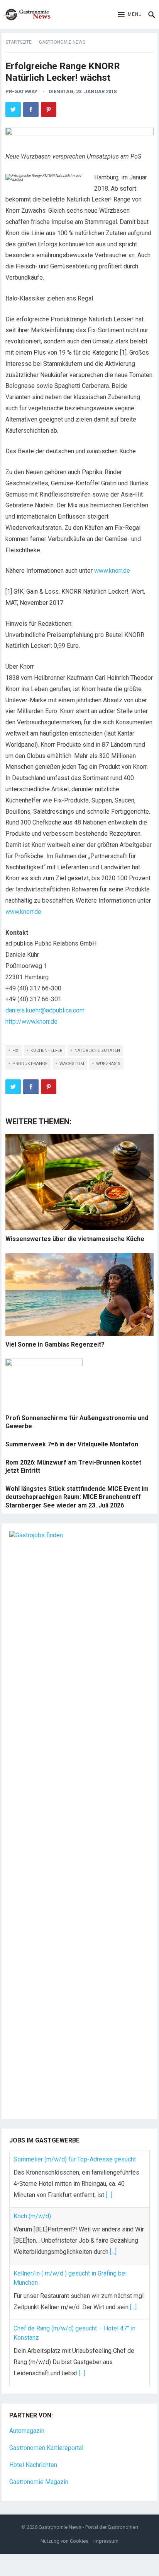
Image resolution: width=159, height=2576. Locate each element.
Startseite (19, 42)
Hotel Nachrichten (33, 2465)
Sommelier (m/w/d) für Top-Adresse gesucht (75, 2159)
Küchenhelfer (47, 1051)
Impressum (106, 2541)
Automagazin (27, 2431)
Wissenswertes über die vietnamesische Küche (75, 1239)
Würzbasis (108, 1064)
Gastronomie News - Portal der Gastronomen (88, 2527)
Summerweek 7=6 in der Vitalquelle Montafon (72, 1444)
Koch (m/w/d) (32, 2216)
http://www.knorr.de (31, 1022)
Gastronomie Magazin (39, 2482)
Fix (15, 1051)
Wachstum (72, 1064)
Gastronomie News (62, 42)
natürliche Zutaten (97, 1051)
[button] (130, 15)
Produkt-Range (30, 1064)
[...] (109, 2195)
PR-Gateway (21, 91)
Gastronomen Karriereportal (46, 2448)
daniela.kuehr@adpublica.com (45, 1010)
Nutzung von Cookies (64, 2541)
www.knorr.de (112, 571)
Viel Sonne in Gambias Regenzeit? (55, 1344)
